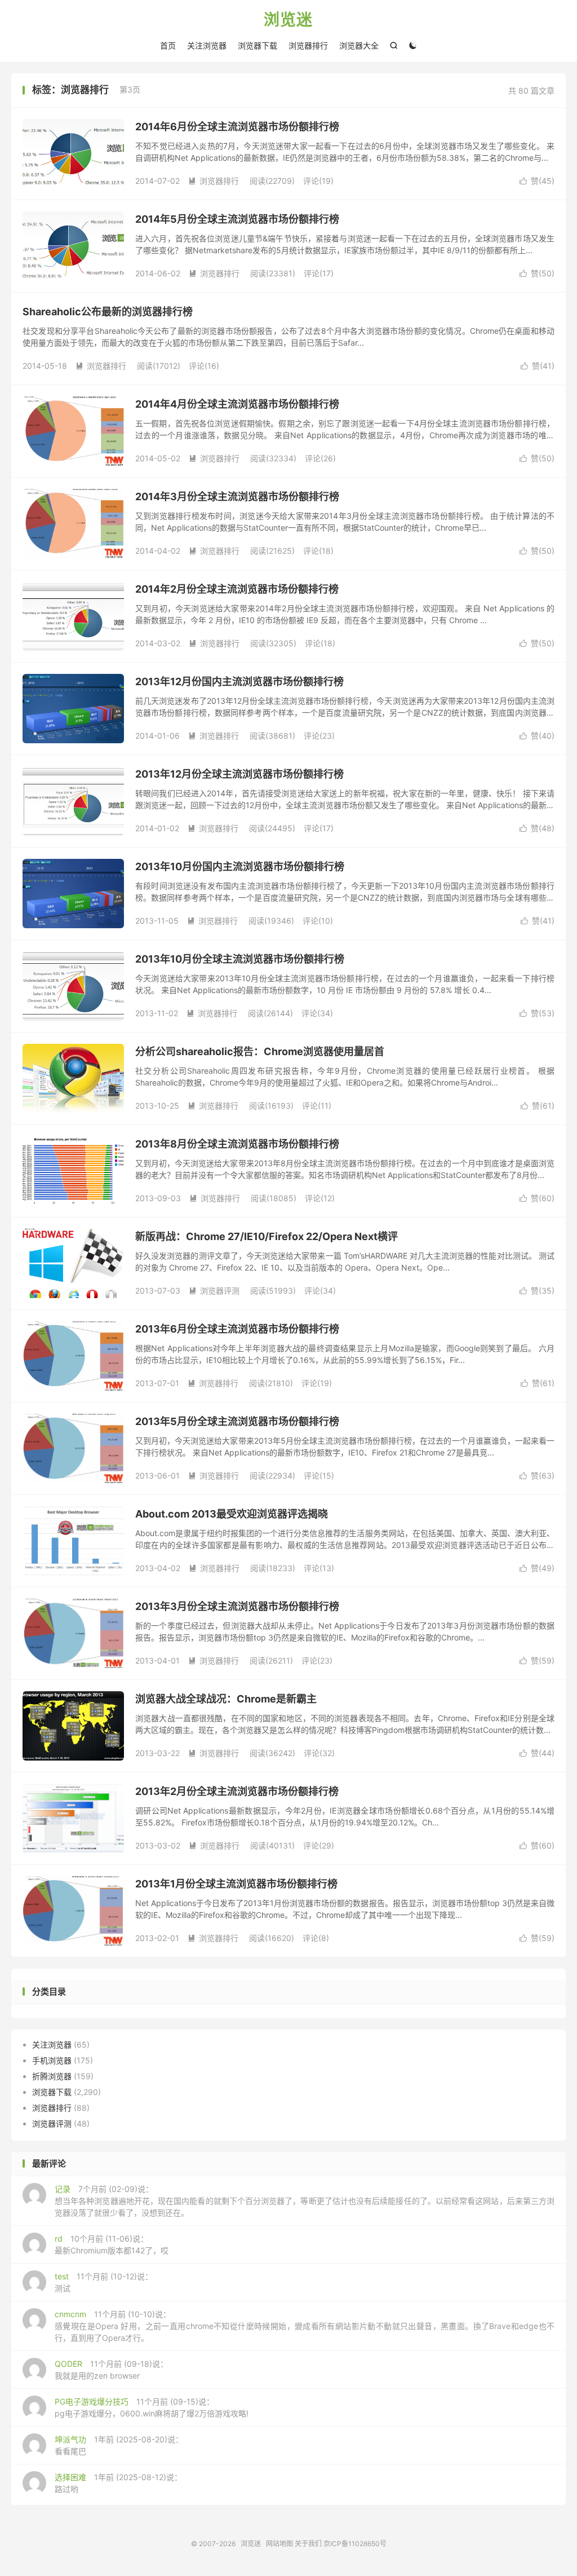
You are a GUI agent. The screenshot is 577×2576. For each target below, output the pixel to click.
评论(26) (320, 458)
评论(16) (204, 366)
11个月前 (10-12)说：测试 (104, 2282)
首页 (168, 45)
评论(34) (317, 1013)
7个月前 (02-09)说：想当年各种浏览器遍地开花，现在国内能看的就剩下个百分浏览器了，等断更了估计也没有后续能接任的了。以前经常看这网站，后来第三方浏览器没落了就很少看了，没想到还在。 (305, 2201)
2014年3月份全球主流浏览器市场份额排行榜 (237, 497)
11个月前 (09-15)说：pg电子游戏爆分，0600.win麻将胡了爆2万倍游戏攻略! (152, 2407)
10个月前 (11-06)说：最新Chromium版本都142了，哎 (112, 2244)
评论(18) (318, 551)
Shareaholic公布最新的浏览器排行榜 (108, 312)
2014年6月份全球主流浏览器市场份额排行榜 (237, 127)
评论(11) (317, 1106)
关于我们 (308, 2544)
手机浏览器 (52, 2060)
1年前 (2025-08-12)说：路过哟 (118, 2483)
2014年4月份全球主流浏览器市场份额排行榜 (237, 404)
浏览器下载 (258, 45)
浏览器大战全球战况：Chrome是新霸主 (226, 1699)
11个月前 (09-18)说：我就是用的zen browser (111, 2370)
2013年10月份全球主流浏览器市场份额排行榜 (240, 959)
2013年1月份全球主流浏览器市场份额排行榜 (236, 1884)
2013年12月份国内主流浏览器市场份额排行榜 (239, 682)
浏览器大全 (359, 45)
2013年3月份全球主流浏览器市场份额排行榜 (237, 1606)
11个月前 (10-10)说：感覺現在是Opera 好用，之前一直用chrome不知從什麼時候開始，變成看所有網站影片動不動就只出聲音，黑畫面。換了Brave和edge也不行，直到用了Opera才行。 (305, 2326)
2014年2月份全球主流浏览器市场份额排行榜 (237, 589)
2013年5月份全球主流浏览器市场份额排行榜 (237, 1421)
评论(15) (319, 1476)
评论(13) (319, 1568)
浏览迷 (288, 20)
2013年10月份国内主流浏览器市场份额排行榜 (240, 866)
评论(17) (319, 273)
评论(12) (320, 1198)
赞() (537, 181)
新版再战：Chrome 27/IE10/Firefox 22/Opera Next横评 (267, 1236)
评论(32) (319, 1753)
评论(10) (318, 921)
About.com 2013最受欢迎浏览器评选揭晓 (232, 1514)
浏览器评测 (214, 1291)
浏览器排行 (308, 45)
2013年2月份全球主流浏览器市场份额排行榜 (237, 1791)
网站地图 (279, 2544)
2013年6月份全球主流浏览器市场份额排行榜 (237, 1329)
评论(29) (319, 1845)
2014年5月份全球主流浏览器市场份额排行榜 (237, 219)
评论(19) (318, 181)
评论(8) (316, 1938)
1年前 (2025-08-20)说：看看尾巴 (119, 2445)
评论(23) (319, 736)
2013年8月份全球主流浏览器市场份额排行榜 (237, 1144)
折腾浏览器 (52, 2076)
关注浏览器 (207, 45)
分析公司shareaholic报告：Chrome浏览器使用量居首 (260, 1051)
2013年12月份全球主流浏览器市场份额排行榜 (239, 774)
